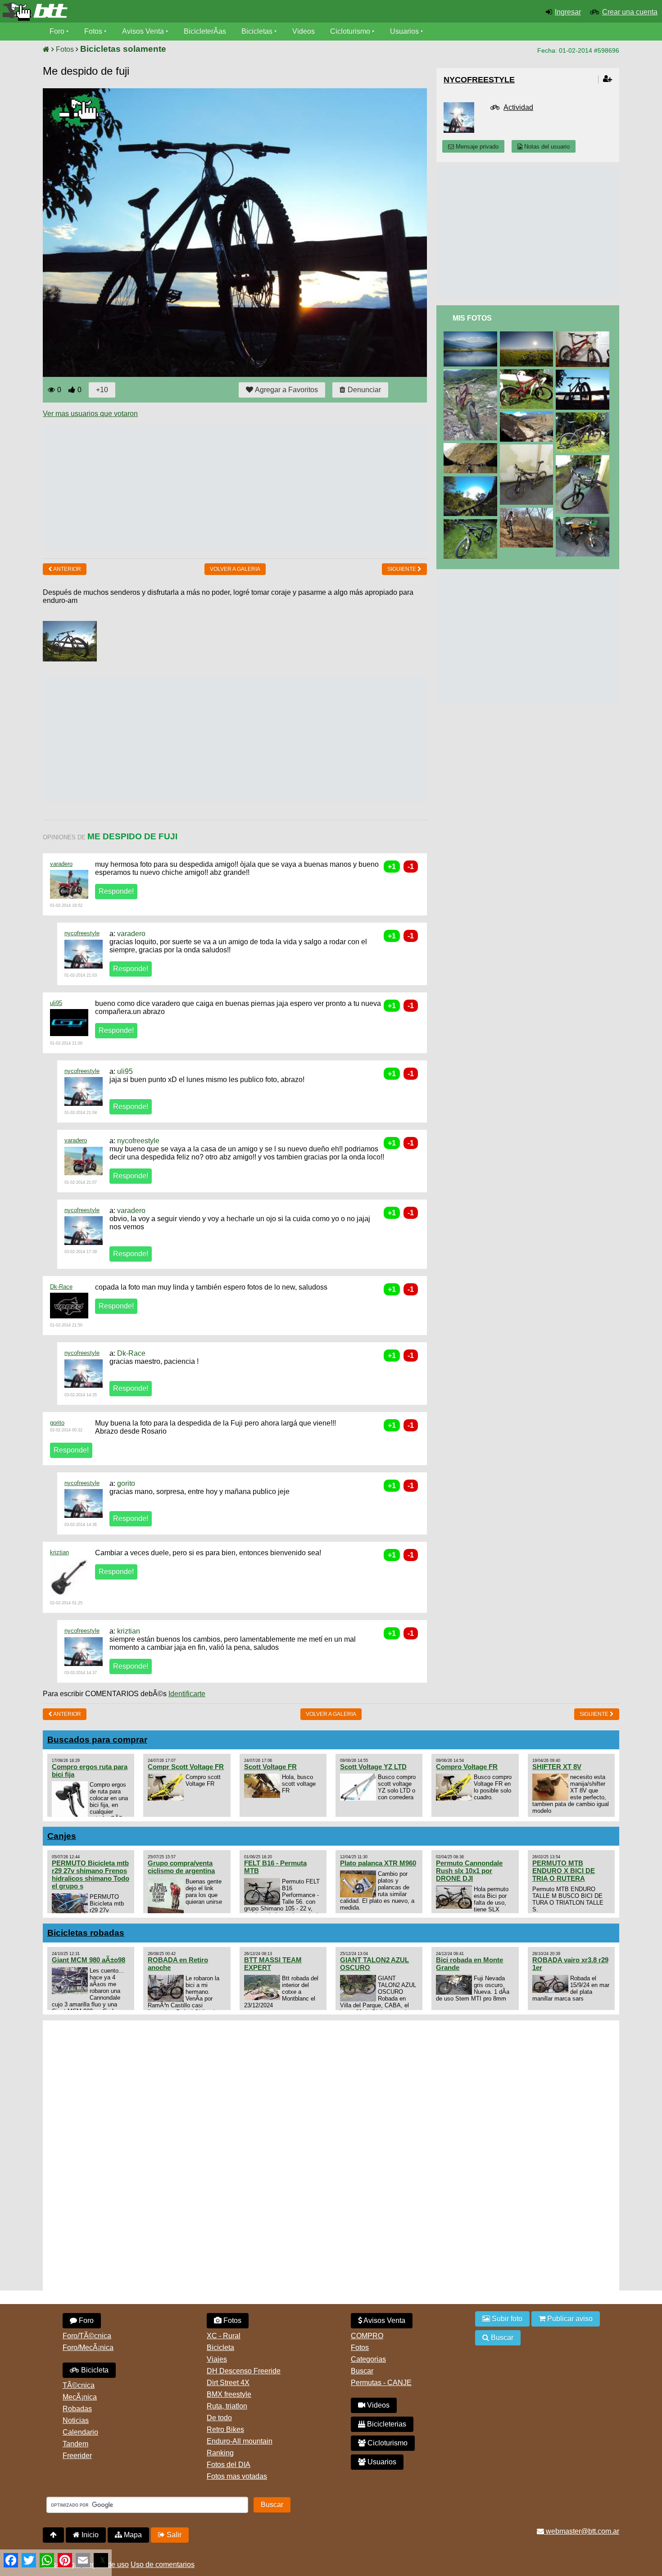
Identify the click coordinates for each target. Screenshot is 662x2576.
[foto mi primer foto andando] (528, 512)
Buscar (362, 2371)
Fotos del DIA (229, 2465)
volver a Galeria (235, 569)
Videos (304, 31)
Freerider (77, 2456)
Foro (57, 31)
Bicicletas (258, 31)
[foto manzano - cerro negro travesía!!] (528, 415)
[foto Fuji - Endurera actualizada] (528, 448)
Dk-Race (61, 1287)
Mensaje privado (476, 147)
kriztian (59, 1552)
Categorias (368, 2359)
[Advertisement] (207, 488)
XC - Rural (224, 2336)
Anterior (67, 569)
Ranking (220, 2453)
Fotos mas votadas (237, 2476)
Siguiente (402, 569)
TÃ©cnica (79, 2385)
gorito (57, 1423)
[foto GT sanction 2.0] (584, 335)
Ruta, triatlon (227, 2406)
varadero (61, 864)
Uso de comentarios (163, 2565)
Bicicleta (94, 2370)
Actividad (518, 107)
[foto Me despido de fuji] (584, 373)
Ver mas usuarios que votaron (90, 414)
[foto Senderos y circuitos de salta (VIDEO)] (472, 480)
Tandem (75, 2444)
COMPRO (367, 2336)
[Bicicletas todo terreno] (110, 12)
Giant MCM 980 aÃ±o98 (88, 1960)
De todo (219, 2418)
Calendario (80, 2432)
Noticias (76, 2420)
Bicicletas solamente (123, 49)
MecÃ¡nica (80, 2397)
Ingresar (568, 12)
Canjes (62, 1836)
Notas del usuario (546, 147)
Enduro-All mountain (240, 2441)
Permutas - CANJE (381, 2383)
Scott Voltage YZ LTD (373, 1767)
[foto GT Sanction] (472, 373)
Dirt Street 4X (228, 2383)
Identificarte (187, 1694)
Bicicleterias (386, 2424)
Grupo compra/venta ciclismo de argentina (181, 1867)
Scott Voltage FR (270, 1767)
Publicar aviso (569, 2319)
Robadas (77, 2409)
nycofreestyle (82, 933)
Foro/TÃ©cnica (87, 2336)
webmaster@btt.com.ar (582, 2531)
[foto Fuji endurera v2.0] (584, 416)
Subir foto (506, 2319)
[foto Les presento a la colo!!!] (528, 373)
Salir (173, 2535)
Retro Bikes (225, 2429)
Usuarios (404, 31)
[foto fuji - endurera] (584, 459)
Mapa (132, 2535)
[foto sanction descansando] (528, 335)
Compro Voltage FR (467, 1767)
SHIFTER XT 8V (557, 1767)
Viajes (217, 2359)
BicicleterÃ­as (205, 31)
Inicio (89, 2535)
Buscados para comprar (97, 1740)
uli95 (56, 1003)
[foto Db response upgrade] (472, 523)
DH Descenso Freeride (244, 2371)
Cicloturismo (350, 31)
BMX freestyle (229, 2394)
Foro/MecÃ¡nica (88, 2347)
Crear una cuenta (630, 12)
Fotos (93, 31)
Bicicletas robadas (86, 1933)
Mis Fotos (472, 318)
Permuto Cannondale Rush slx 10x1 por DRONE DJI (469, 1871)
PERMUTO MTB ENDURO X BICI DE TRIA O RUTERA (564, 1871)
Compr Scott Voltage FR (186, 1767)
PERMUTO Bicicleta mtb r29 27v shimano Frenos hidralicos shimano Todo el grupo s (91, 1874)
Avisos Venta (143, 31)
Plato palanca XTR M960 (378, 1863)
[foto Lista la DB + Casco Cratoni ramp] (584, 521)
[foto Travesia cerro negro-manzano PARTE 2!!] (472, 447)
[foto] (472, 335)
